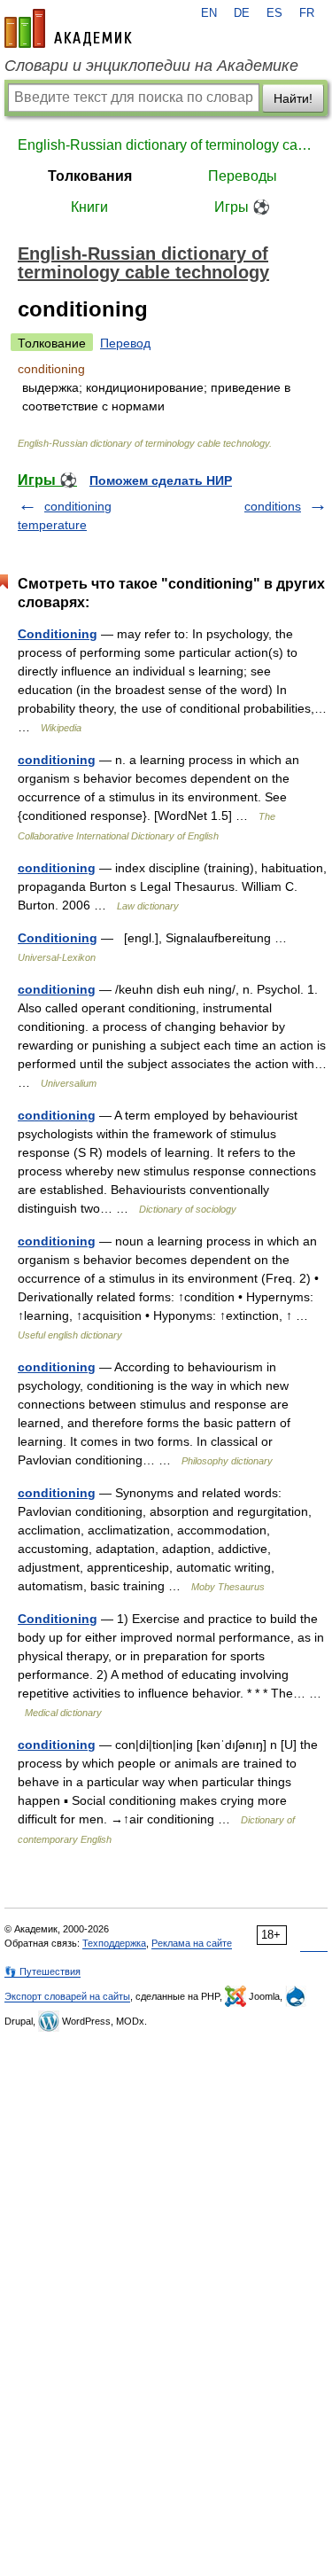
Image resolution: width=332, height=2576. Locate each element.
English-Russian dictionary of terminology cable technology (166, 145)
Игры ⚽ (242, 207)
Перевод (125, 343)
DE (242, 13)
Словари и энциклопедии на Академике (151, 66)
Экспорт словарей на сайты (67, 1996)
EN (209, 13)
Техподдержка (114, 1943)
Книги (89, 207)
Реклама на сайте (192, 1943)
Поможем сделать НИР (161, 480)
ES (274, 13)
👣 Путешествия (42, 1971)
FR (307, 13)
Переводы (243, 176)
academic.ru (68, 28)
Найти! (293, 98)
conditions (273, 506)
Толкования (90, 176)
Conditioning (58, 634)
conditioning (57, 760)
